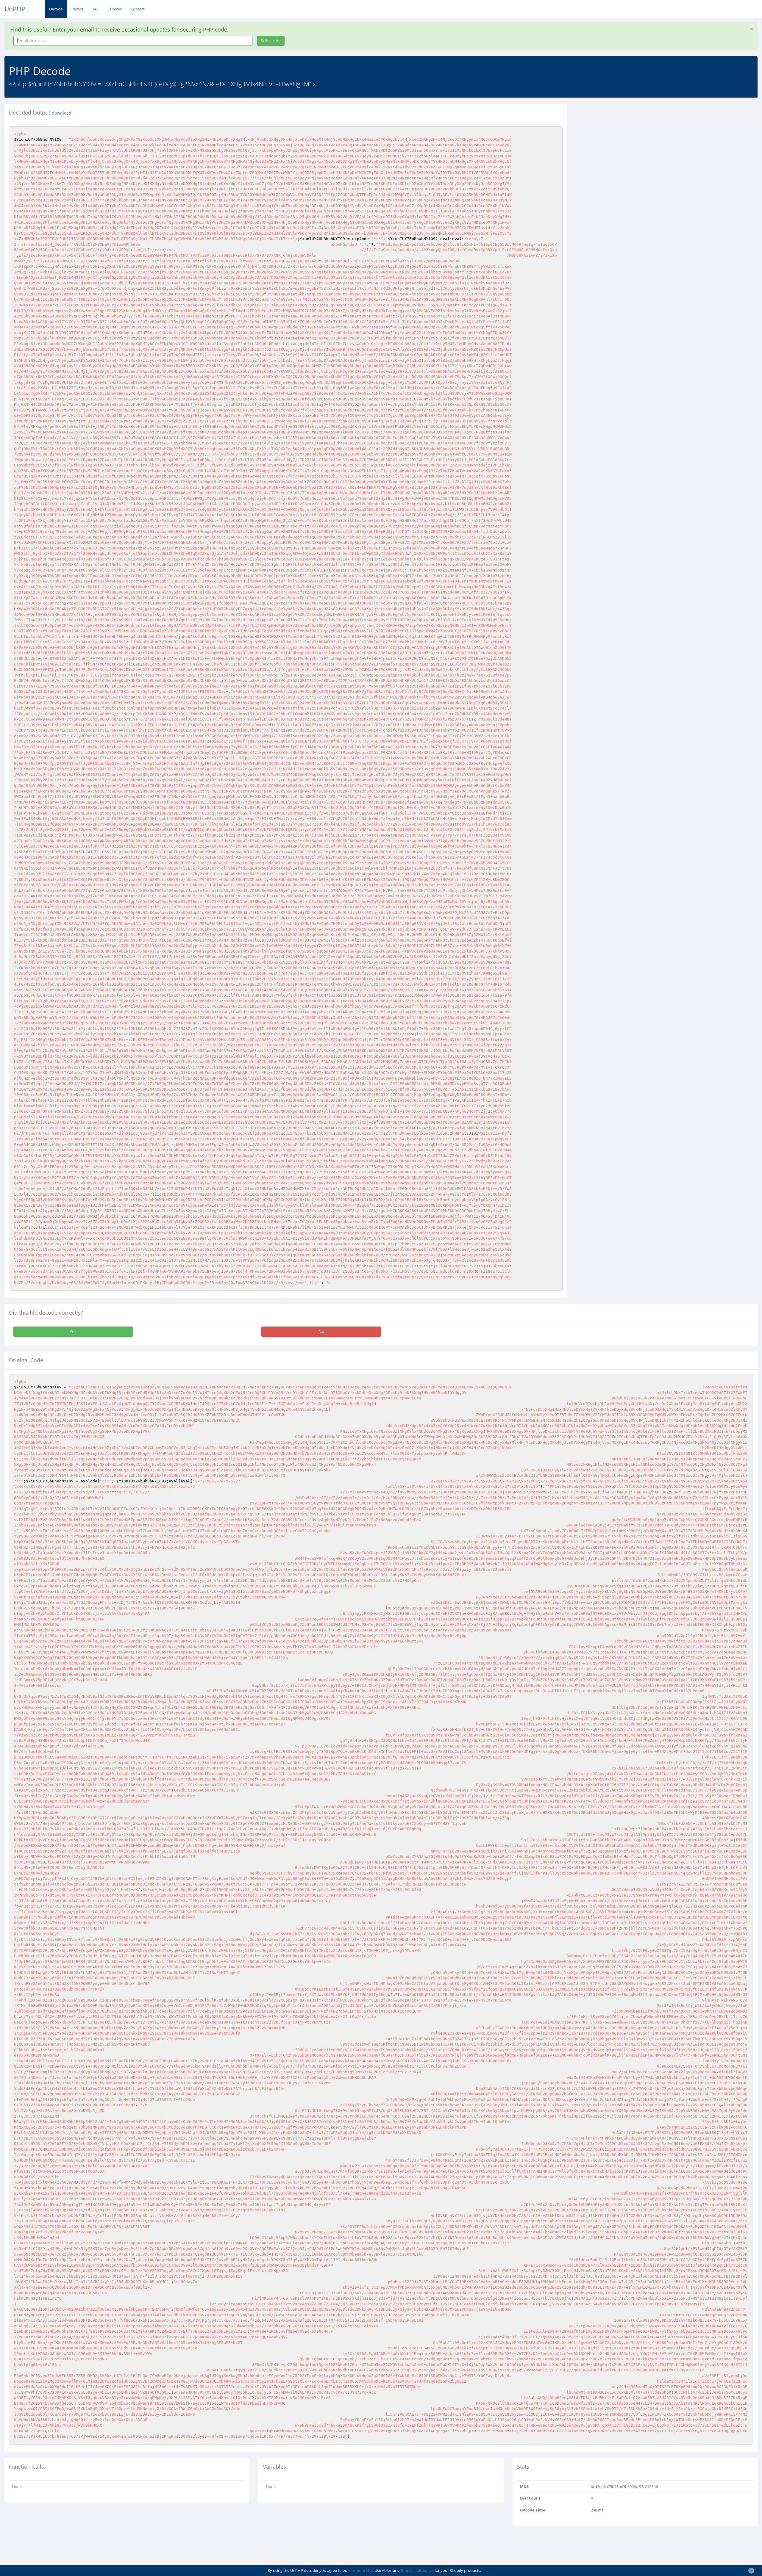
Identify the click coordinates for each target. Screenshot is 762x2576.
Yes (73, 1331)
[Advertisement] (626, 145)
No (321, 1331)
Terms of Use (361, 2570)
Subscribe (271, 41)
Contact (138, 9)
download (62, 113)
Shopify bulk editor (417, 2570)
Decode (56, 9)
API (96, 9)
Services (115, 9)
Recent (78, 9)
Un (15, 9)
